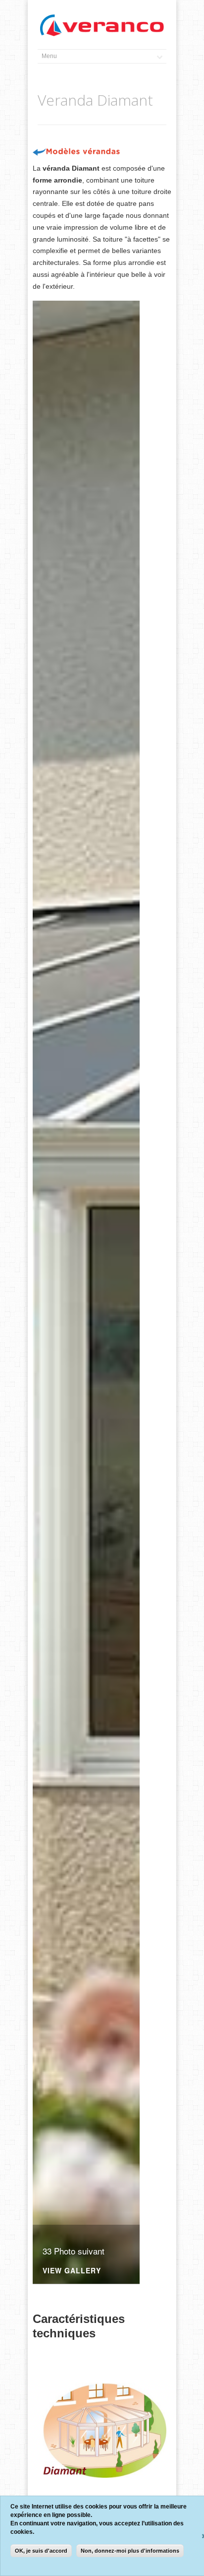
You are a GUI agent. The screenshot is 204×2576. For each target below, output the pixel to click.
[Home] (102, 26)
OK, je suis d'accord (41, 2551)
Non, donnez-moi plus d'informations (130, 2551)
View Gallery (72, 2271)
